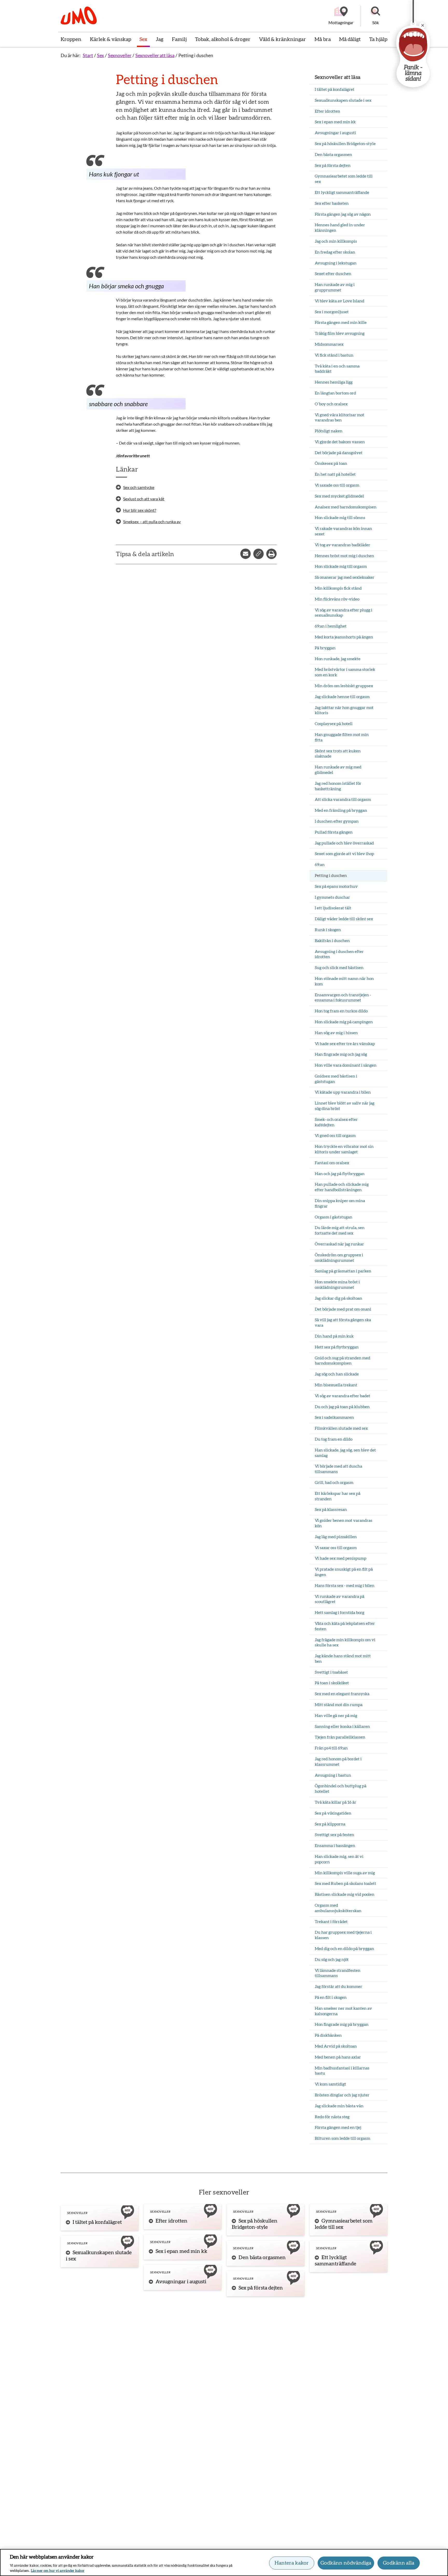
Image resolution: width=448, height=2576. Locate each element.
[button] (375, 16)
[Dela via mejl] (246, 554)
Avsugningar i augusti (181, 2282)
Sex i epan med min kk (181, 2251)
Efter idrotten (171, 2221)
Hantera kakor (292, 2563)
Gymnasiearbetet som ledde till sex (344, 2224)
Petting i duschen (196, 55)
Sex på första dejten (261, 2288)
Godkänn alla (399, 2563)
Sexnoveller (120, 55)
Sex (100, 55)
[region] (224, 2563)
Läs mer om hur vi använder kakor (58, 2571)
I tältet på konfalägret (97, 2222)
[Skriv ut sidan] (271, 554)
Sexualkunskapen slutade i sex (99, 2256)
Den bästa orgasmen (262, 2258)
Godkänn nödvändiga (346, 2563)
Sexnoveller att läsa (155, 55)
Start (88, 55)
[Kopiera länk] (258, 554)
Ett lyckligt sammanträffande (335, 2261)
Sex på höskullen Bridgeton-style (255, 2224)
